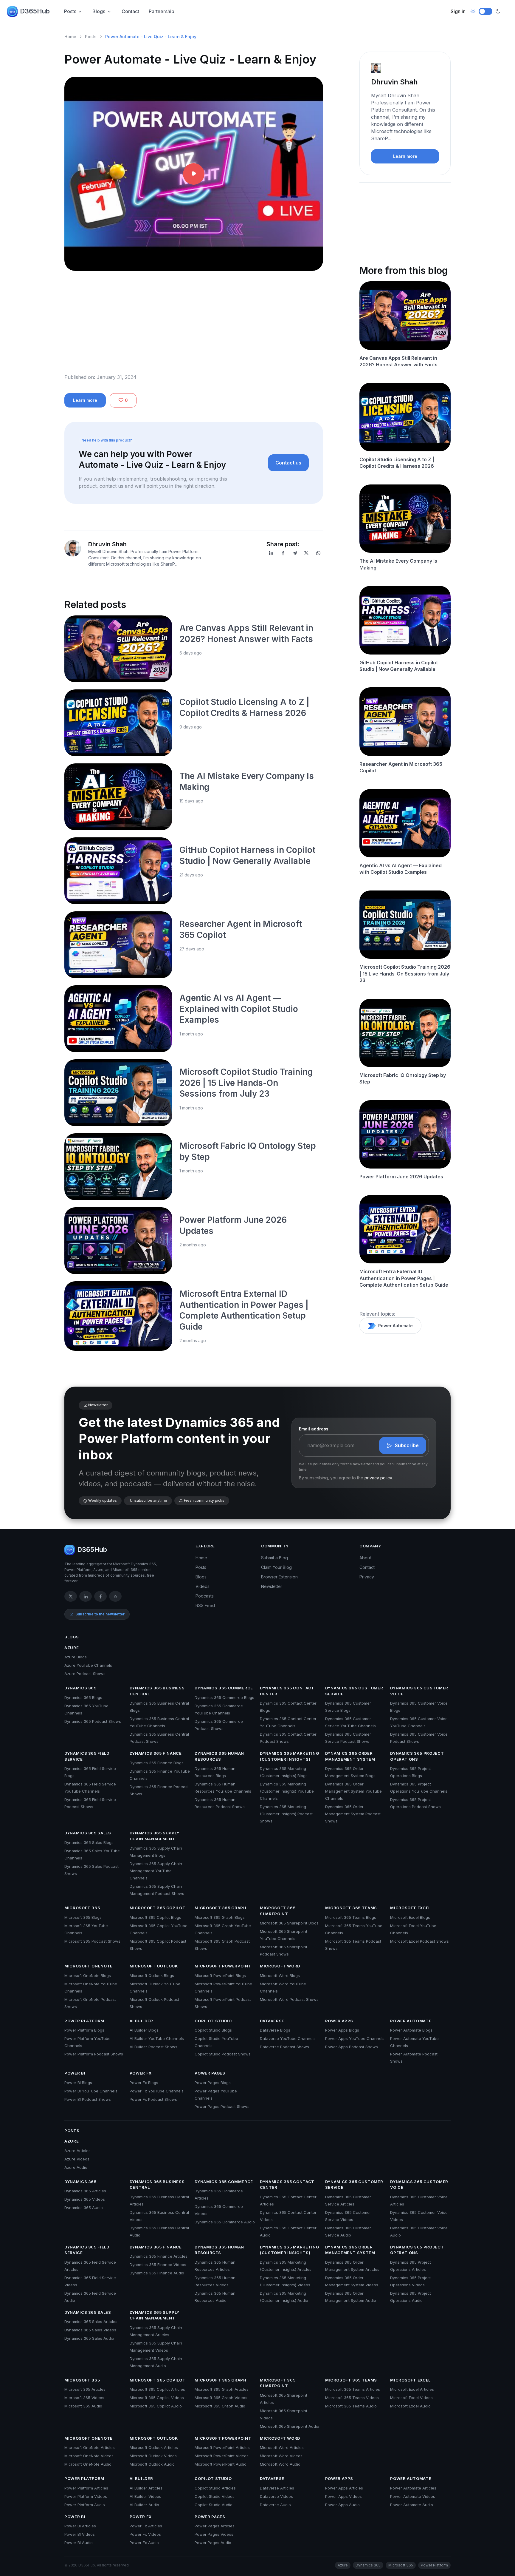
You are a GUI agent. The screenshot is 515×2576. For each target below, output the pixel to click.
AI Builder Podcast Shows (153, 2047)
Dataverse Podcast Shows (284, 2047)
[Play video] (194, 174)
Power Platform (84, 2021)
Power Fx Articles (146, 2526)
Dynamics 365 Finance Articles (159, 2256)
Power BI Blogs (78, 2083)
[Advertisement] (194, 327)
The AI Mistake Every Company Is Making (398, 564)
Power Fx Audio (144, 2543)
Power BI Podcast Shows (88, 2099)
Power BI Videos (80, 2534)
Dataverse (272, 2021)
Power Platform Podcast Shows (94, 2054)
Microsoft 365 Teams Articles (353, 2389)
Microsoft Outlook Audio (152, 2464)
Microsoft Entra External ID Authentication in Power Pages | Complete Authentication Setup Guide (404, 1278)
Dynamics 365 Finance (156, 1753)
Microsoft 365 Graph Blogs (220, 1917)
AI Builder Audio (144, 2505)
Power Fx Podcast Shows (153, 2099)
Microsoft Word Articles (282, 2447)
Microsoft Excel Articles (412, 2389)
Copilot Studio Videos (215, 2496)
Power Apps (339, 2021)
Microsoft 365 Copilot (158, 1908)
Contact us (288, 463)
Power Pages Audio (213, 2543)
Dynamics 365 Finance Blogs (157, 1763)
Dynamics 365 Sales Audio (89, 2338)
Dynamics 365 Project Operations (417, 1756)
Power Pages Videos (214, 2534)
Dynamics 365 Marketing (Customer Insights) (289, 1756)
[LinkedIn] (271, 553)
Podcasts (205, 1596)
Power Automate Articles (413, 2488)
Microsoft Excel (410, 1908)
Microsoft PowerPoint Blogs (220, 1975)
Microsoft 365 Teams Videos (352, 2398)
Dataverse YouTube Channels (288, 2038)
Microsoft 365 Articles (85, 2389)
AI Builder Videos (145, 2496)
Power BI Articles (80, 2526)
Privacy (367, 1577)
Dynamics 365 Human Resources (219, 1756)
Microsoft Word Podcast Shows (289, 1999)
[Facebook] (283, 553)
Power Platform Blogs (84, 2030)
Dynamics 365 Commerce (224, 1688)
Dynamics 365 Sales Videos (90, 2330)
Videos (203, 1586)
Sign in (458, 11)
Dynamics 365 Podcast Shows (93, 1721)
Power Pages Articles (215, 2526)
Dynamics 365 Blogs (83, 1697)
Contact (130, 11)
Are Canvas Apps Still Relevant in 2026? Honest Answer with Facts (398, 361)
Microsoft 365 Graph (220, 1908)
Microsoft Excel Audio (410, 2406)
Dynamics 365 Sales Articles (91, 2322)
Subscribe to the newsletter (100, 1614)
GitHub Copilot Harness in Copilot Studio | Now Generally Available (399, 666)
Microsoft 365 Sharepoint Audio (290, 2426)
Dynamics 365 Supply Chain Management (155, 1836)
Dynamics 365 (80, 1688)
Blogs (99, 11)
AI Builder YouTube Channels (157, 2038)
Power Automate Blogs (411, 2030)
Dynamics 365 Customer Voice (419, 1691)
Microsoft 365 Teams (351, 1908)
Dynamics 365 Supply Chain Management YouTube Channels (156, 1871)
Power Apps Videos (343, 2496)
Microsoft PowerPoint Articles (222, 2447)
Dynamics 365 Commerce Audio (225, 2222)
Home (70, 37)
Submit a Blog (274, 1558)
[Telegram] (295, 553)
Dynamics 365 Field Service (87, 1756)
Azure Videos (77, 2159)
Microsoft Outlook (154, 1966)
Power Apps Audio (342, 2505)
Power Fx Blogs (144, 2083)
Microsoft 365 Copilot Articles (157, 2389)
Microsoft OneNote (89, 1966)
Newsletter (272, 1586)
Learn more (85, 400)
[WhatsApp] (318, 553)
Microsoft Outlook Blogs (152, 1975)
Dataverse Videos (276, 2496)
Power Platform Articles (86, 2488)
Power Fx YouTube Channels (157, 2091)
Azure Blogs (76, 1657)
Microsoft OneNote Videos (89, 2456)
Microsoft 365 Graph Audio (220, 2406)
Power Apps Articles (344, 2488)
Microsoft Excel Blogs (410, 1917)
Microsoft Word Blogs (280, 1975)
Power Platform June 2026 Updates (401, 1177)
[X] (306, 553)
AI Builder (141, 2021)
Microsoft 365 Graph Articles (222, 2389)
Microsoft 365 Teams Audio (351, 2406)
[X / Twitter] (71, 1596)
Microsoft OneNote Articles (90, 2447)
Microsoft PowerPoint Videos (222, 2456)
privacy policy (378, 1478)
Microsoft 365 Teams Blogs (351, 1917)
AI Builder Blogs (144, 2030)
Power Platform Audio (85, 2505)
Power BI (75, 2073)
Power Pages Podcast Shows (222, 2106)
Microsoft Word (280, 1966)
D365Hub (35, 11)
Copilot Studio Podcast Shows (223, 2054)
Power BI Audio (79, 2543)
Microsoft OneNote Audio (88, 2464)
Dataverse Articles (277, 2488)
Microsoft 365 (82, 1908)
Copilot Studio (213, 2021)
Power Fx (141, 2073)
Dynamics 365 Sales (88, 1833)
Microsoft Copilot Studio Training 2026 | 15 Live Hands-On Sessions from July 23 (246, 1083)
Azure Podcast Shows (85, 1674)
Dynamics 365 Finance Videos (158, 2265)
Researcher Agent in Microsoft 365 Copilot (401, 767)
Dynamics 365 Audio (84, 2208)
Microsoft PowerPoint (223, 1966)
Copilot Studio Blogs (213, 2030)
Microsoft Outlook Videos (153, 2456)
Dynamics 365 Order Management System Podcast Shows (353, 1814)
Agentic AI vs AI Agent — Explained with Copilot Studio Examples (239, 1009)
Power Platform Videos (86, 2496)
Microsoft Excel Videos (411, 2398)
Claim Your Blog (276, 1567)
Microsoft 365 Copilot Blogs (155, 1917)
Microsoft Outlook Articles (154, 2447)
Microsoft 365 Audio (83, 2406)
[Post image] (118, 649)
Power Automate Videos (413, 2496)
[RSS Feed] (115, 1596)
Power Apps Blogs (342, 2030)
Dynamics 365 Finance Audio (157, 2273)
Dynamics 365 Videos (85, 2199)
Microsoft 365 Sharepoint (278, 1911)
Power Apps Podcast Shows (352, 2047)
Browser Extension (279, 1577)
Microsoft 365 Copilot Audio (156, 2406)
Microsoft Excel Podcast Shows (419, 1941)
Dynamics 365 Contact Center (287, 1691)
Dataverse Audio (275, 2505)
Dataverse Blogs (275, 2030)
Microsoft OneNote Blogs (88, 1975)
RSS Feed (205, 1605)
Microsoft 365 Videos (84, 2398)
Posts (70, 11)
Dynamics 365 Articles (85, 2191)
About (365, 1558)
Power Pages (210, 2073)
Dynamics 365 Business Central (157, 1691)
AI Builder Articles (146, 2488)
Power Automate (395, 1326)
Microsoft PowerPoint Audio (221, 2464)
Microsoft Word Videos (281, 2456)
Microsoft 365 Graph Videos (221, 2398)
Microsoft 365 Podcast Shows (92, 1941)
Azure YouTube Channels (88, 1665)
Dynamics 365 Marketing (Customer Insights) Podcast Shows (286, 1814)
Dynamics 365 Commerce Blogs (224, 1697)
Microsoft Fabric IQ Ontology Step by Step (403, 1078)
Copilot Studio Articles (215, 2488)
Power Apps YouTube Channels (355, 2038)
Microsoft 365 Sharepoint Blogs (289, 1923)
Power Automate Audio (412, 2505)
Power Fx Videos (145, 2534)
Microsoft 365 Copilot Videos (157, 2398)
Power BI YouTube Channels (91, 2091)
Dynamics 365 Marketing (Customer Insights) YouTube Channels (287, 1791)
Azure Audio (76, 2167)
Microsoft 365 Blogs (83, 1917)
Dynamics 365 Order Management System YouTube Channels (353, 1791)
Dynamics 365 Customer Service (354, 1691)
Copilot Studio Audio (214, 2505)
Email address (314, 1429)
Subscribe (407, 1445)
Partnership (162, 11)
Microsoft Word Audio (280, 2464)
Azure (72, 1648)
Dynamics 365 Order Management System (350, 1756)
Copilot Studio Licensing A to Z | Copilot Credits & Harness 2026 (397, 463)
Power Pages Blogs (213, 2083)
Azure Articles (77, 2151)
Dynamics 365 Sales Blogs (89, 1842)
